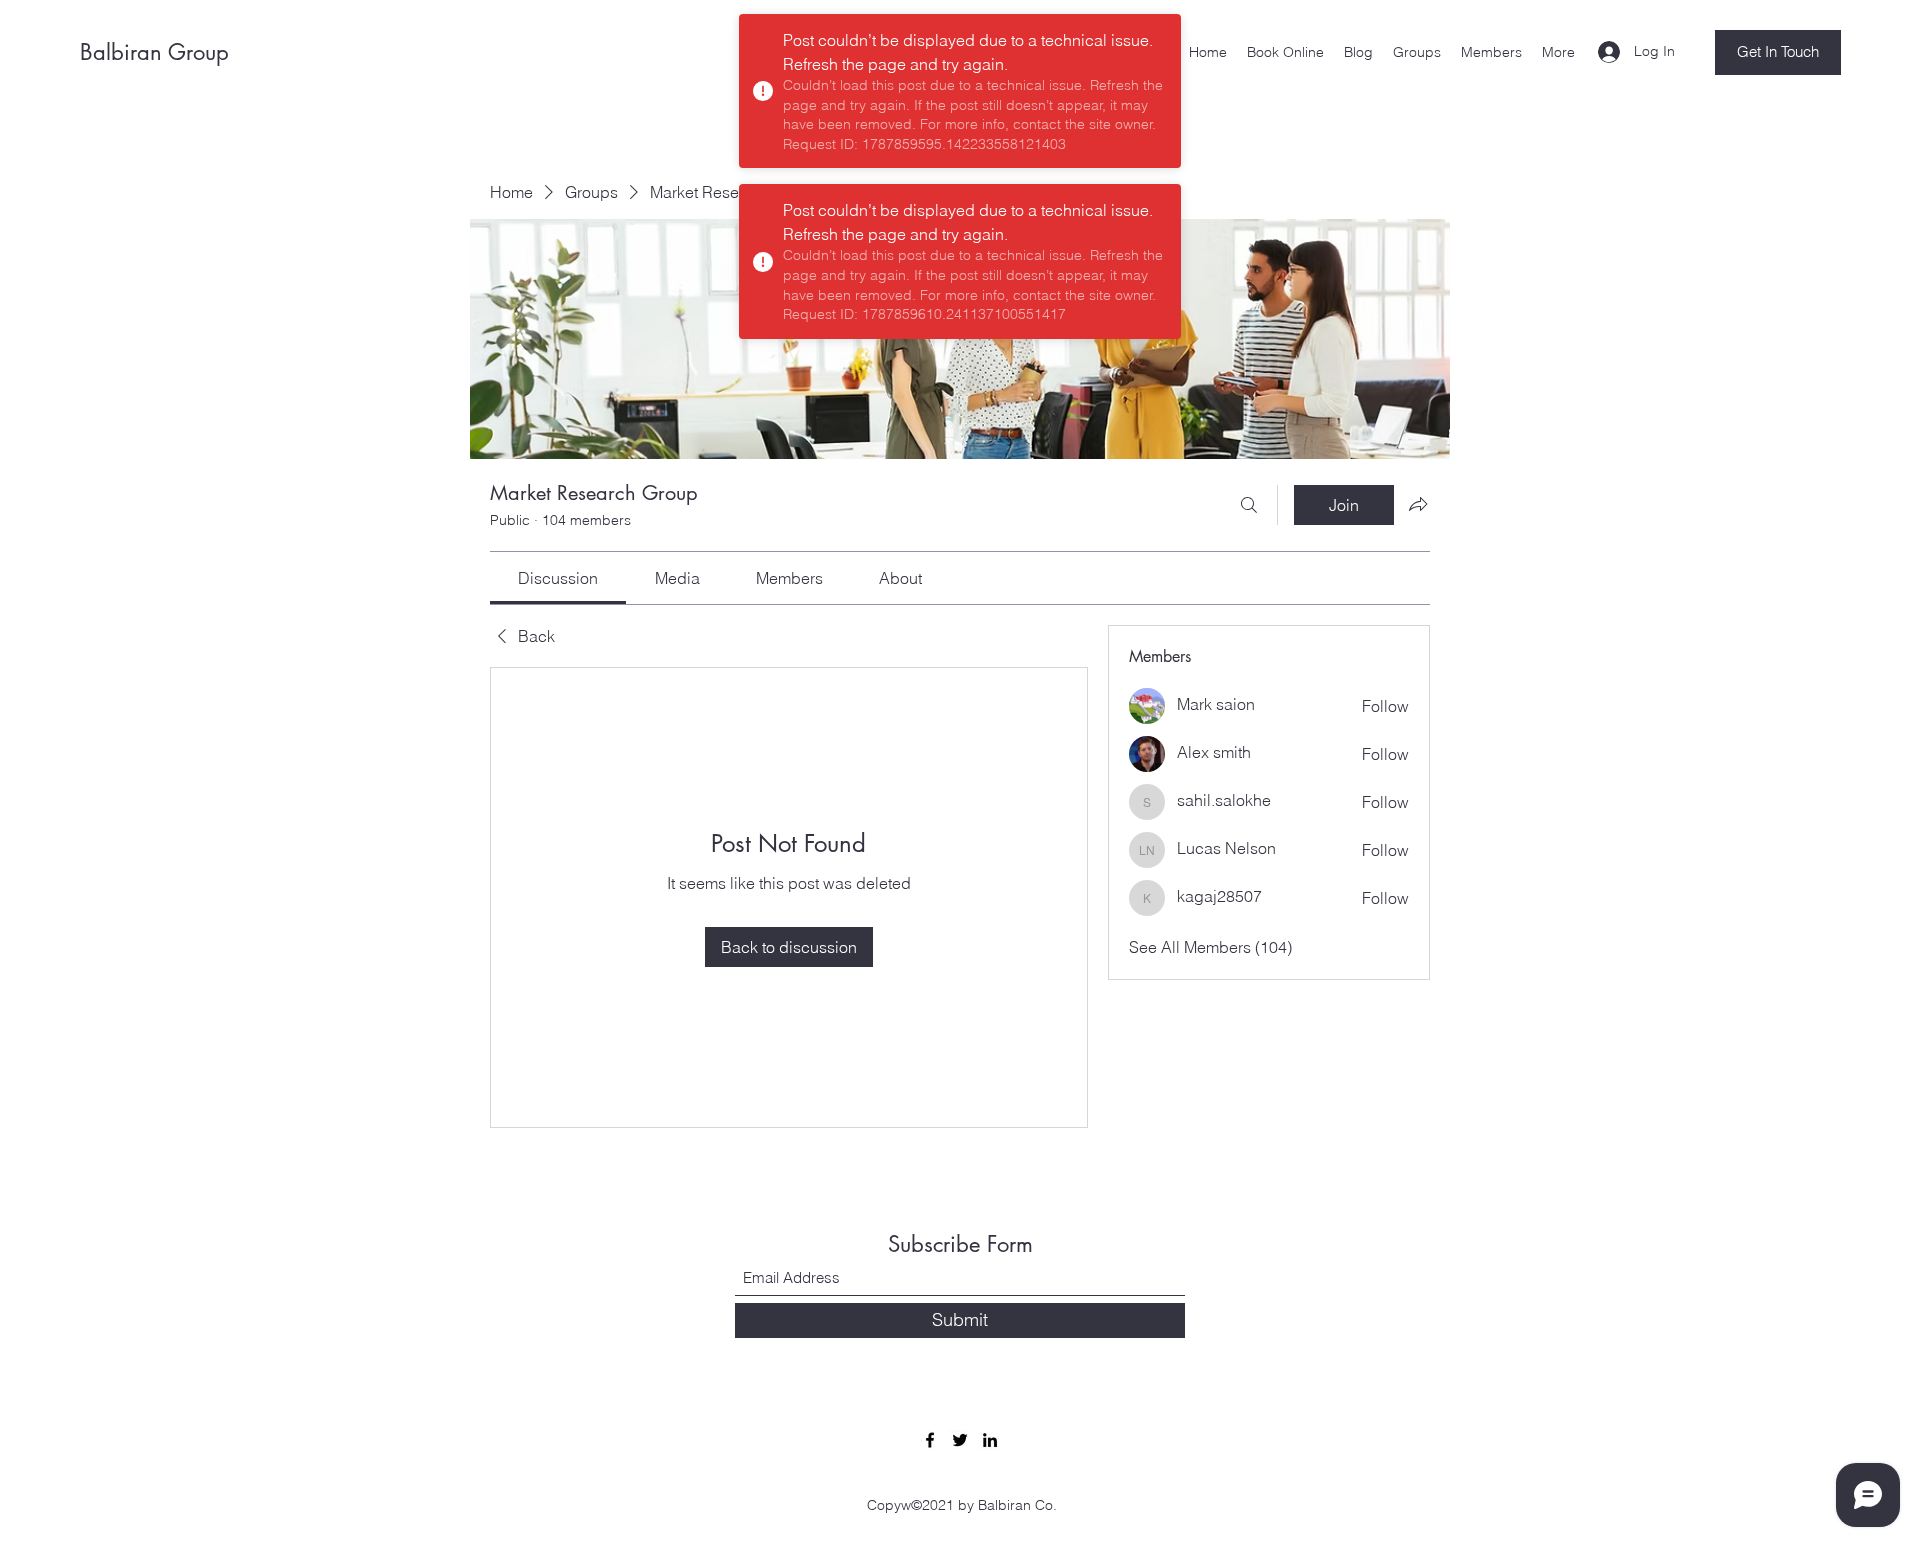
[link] (558, 578)
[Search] (1249, 505)
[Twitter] (960, 1440)
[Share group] (1418, 504)
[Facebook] (930, 1440)
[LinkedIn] (990, 1440)
